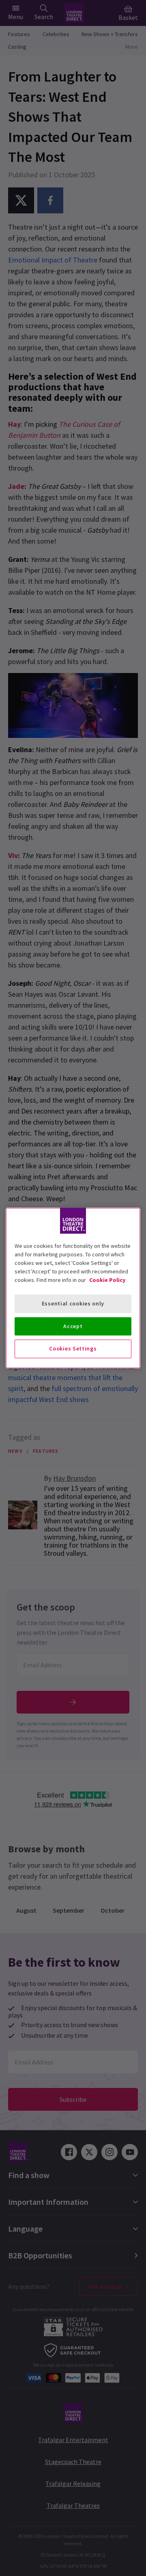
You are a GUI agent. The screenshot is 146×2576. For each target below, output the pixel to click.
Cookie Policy (107, 1280)
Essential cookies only (73, 1303)
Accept (73, 1326)
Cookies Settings (73, 1348)
